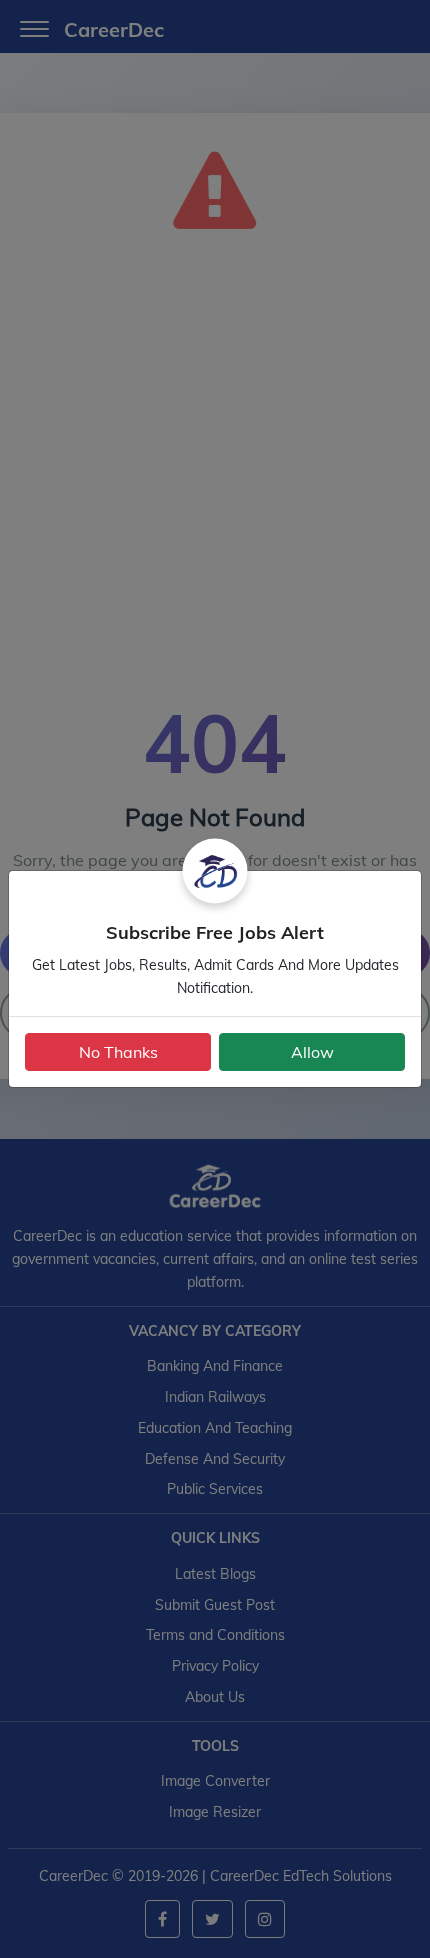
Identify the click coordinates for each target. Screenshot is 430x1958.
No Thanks (118, 1052)
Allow (312, 1052)
